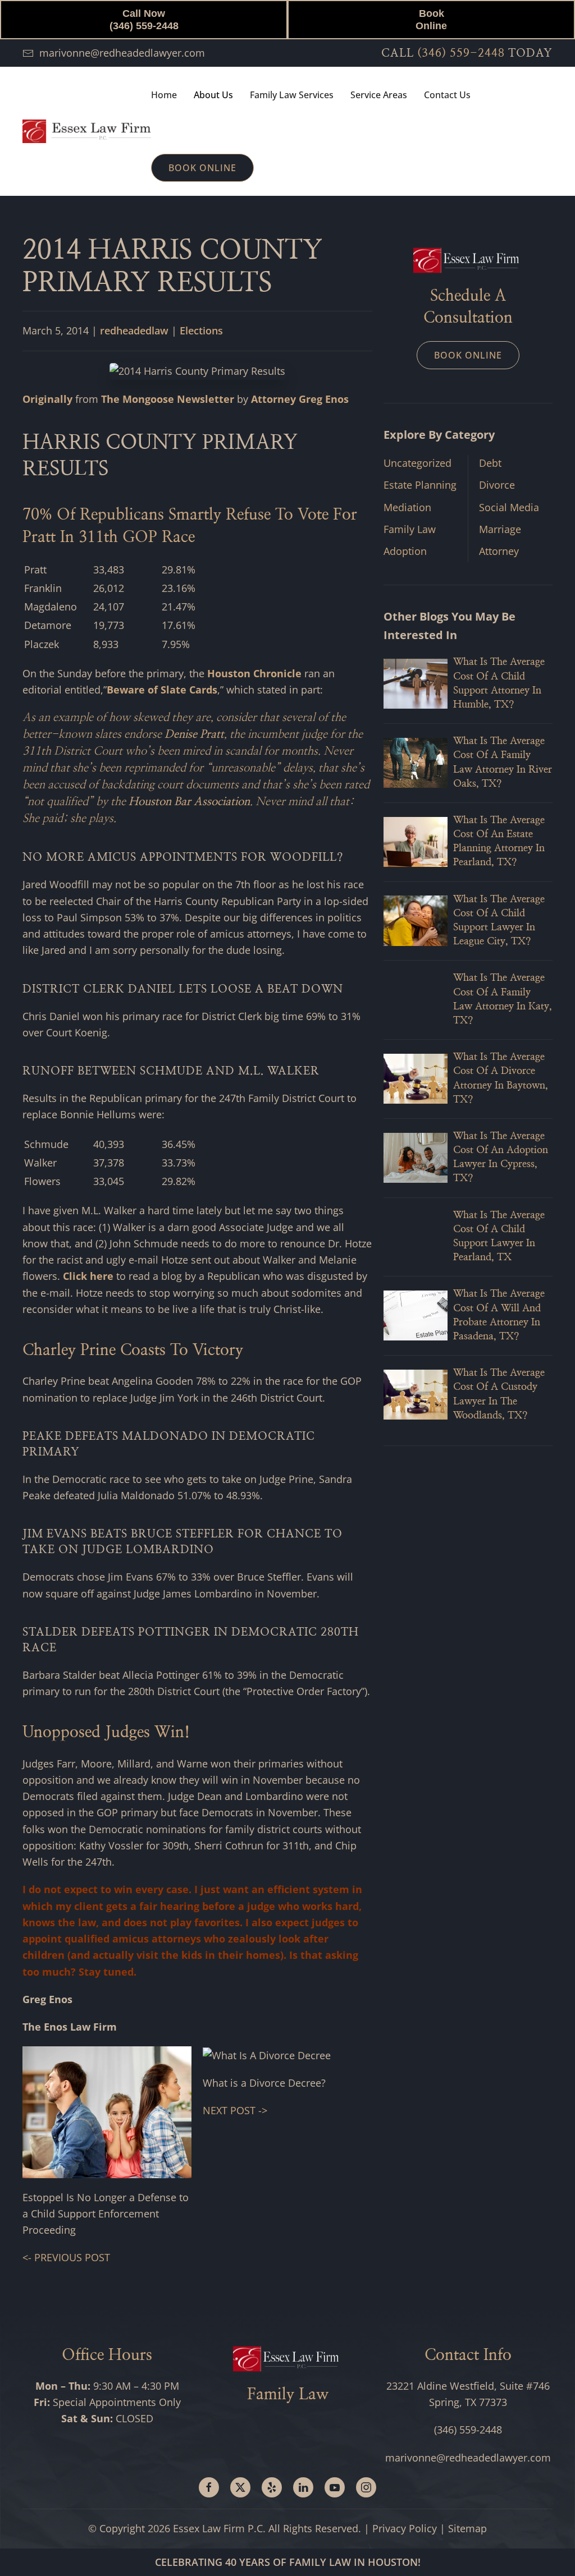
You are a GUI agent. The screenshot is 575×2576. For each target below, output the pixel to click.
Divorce (497, 485)
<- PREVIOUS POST (66, 2257)
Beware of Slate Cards (162, 690)
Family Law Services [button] (292, 95)
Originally (47, 399)
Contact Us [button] (447, 95)
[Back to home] (87, 131)
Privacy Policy (405, 2528)
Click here (88, 1276)
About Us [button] (213, 95)
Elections (201, 330)
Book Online (431, 20)
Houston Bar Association (189, 802)
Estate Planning (420, 485)
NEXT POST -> (235, 2110)
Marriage (500, 529)
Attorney (499, 551)
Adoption (405, 551)
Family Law (410, 529)
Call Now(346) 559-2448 (144, 20)
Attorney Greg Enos (300, 399)
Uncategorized (417, 463)
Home (164, 95)
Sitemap (467, 2528)
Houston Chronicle (254, 673)
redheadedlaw (134, 330)
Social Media (509, 507)
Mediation (407, 507)
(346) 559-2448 (461, 53)
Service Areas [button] (379, 95)
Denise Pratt (194, 734)
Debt (490, 463)
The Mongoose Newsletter (168, 399)
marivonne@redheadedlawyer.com (122, 53)
